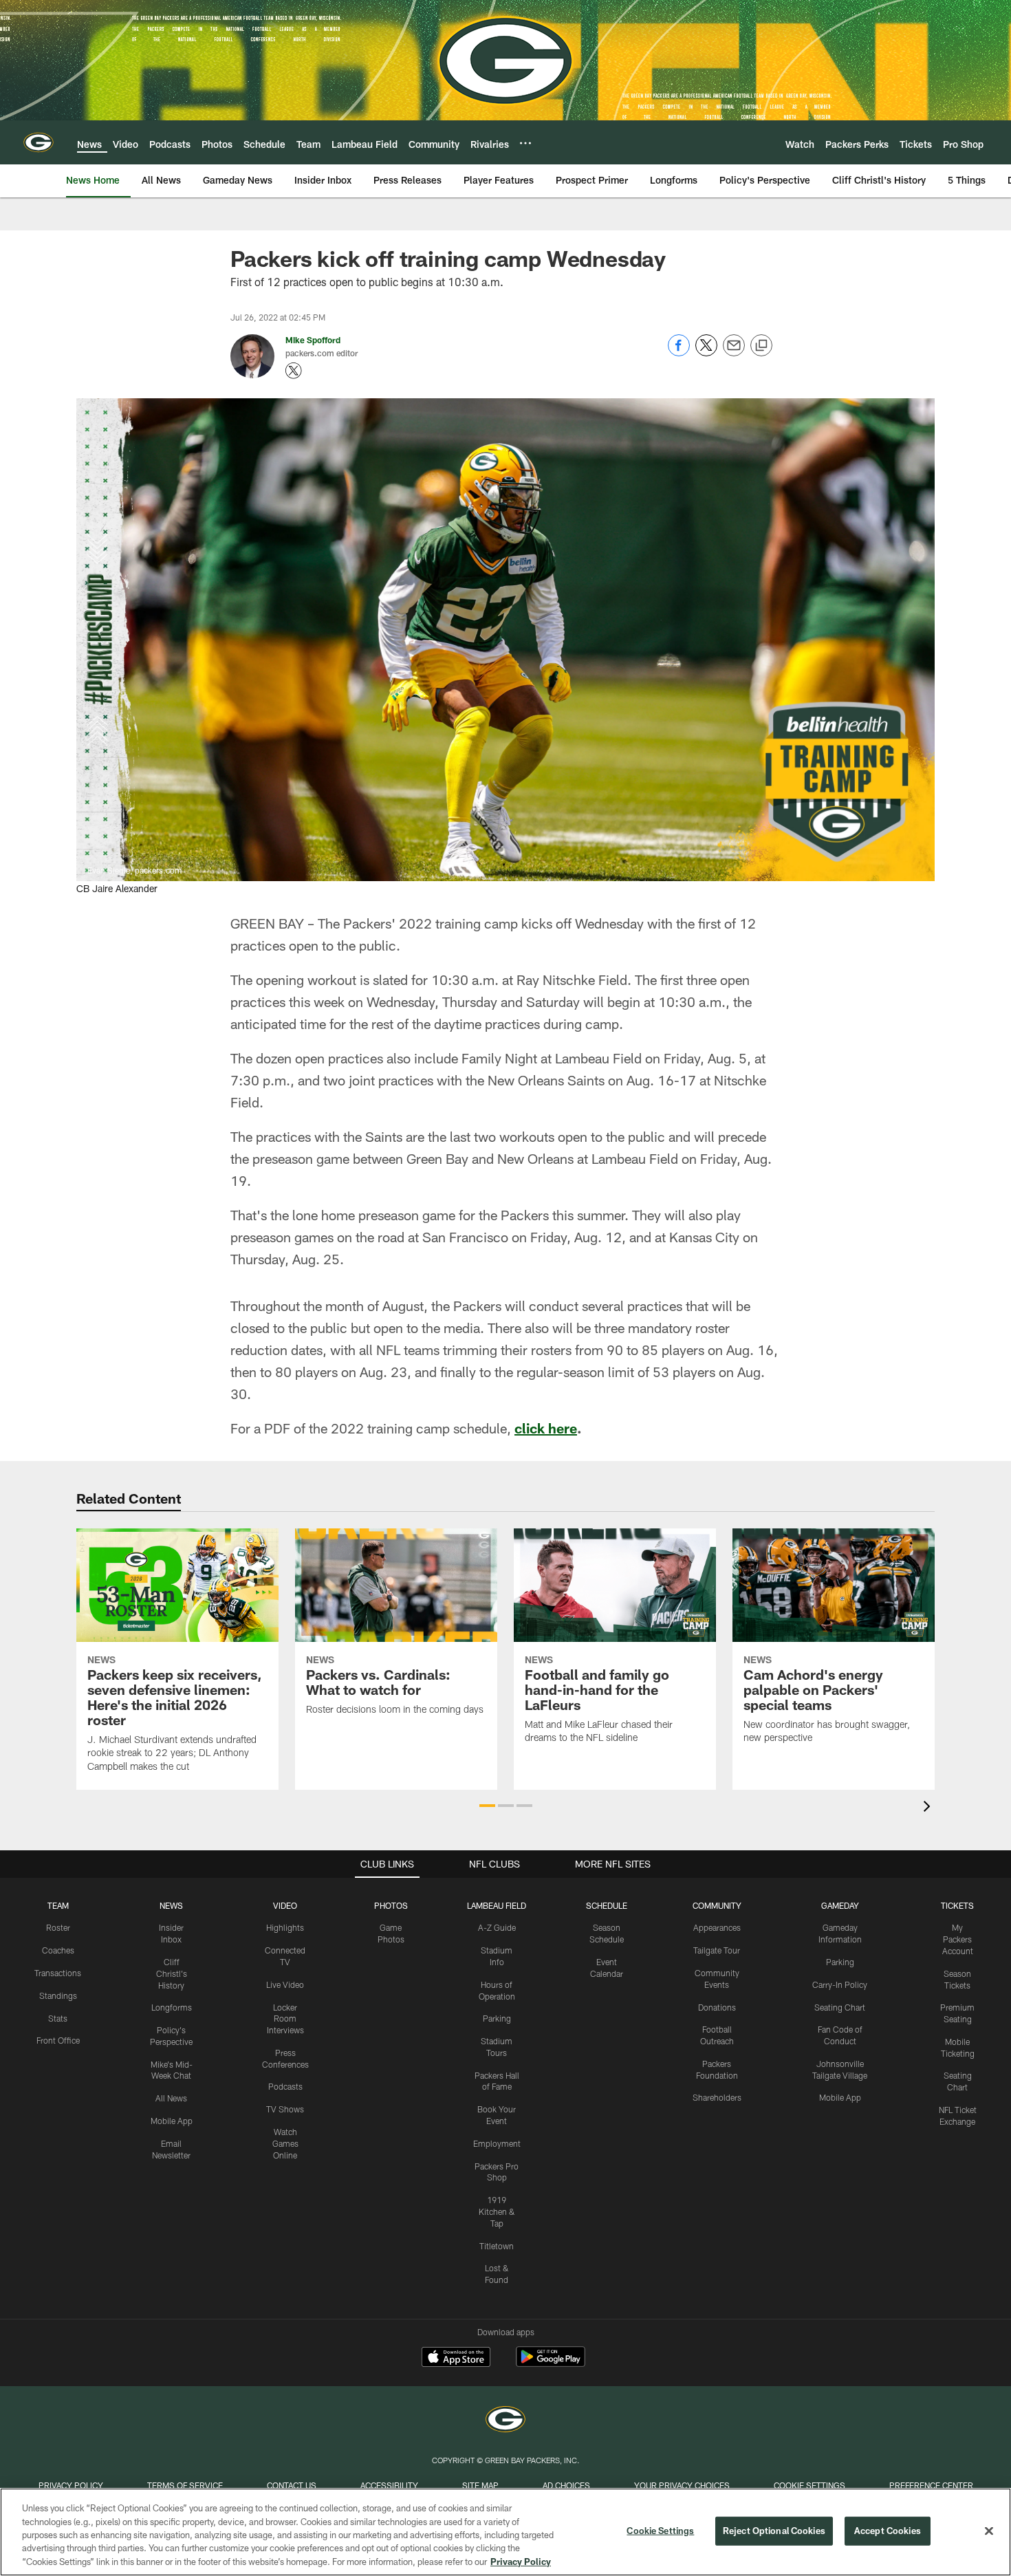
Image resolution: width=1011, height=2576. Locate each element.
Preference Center (931, 2485)
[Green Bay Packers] (505, 2421)
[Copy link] (761, 346)
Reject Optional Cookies (774, 2531)
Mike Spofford (313, 340)
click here (546, 1428)
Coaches (58, 1950)
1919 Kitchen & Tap (497, 2211)
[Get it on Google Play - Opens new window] (551, 2364)
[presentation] (929, 1808)
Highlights (285, 1927)
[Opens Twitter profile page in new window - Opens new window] (294, 371)
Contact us (292, 2485)
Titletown (497, 2246)
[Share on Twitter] (706, 353)
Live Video (285, 1984)
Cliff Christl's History (172, 1973)
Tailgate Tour (717, 1950)
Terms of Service (185, 2485)
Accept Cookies (888, 2531)
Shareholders (717, 2097)
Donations (717, 2007)
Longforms (172, 2007)
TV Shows (285, 2109)
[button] (487, 1806)
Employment (497, 2143)
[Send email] (734, 353)
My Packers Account (958, 1939)
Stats (58, 2018)
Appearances (717, 1927)
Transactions (58, 1973)
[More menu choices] (525, 143)
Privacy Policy (71, 2485)
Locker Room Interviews (285, 2019)
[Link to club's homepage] (39, 142)
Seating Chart (840, 2007)
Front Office (58, 2040)
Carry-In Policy (840, 1984)
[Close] (989, 2531)
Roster (58, 1927)
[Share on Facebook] (679, 353)
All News (171, 2098)
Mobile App (172, 2121)
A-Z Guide (497, 1927)
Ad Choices (566, 2485)
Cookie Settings (809, 2485)
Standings (58, 1995)
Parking (497, 2018)
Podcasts (285, 2086)
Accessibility (389, 2485)
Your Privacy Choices (682, 2485)
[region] (505, 2532)
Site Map (480, 2485)
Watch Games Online (285, 2143)
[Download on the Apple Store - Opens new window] (456, 2359)
